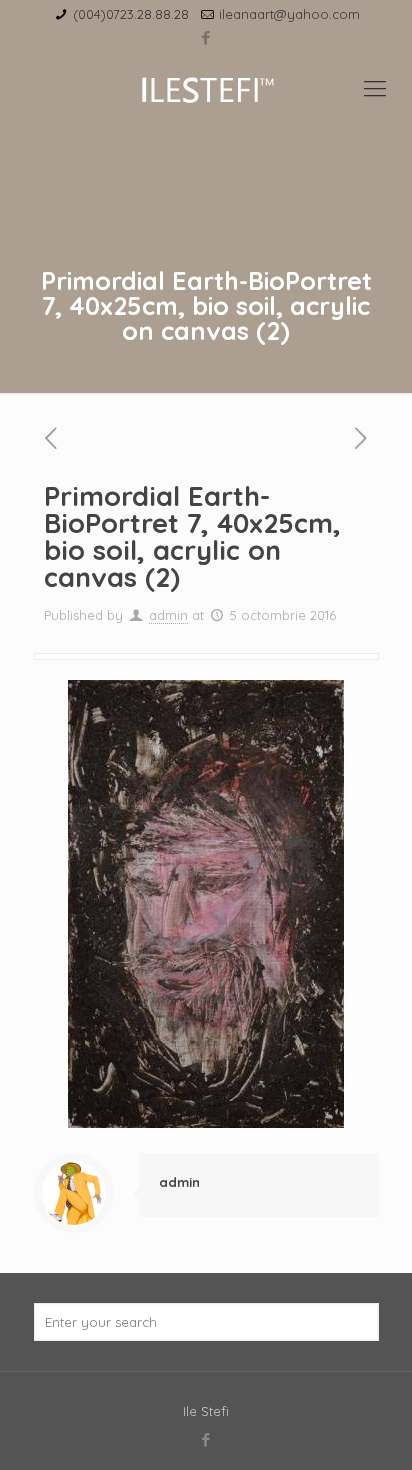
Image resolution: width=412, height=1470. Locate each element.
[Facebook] (206, 37)
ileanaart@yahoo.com (289, 14)
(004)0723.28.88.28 (131, 14)
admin (168, 615)
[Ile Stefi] (206, 88)
